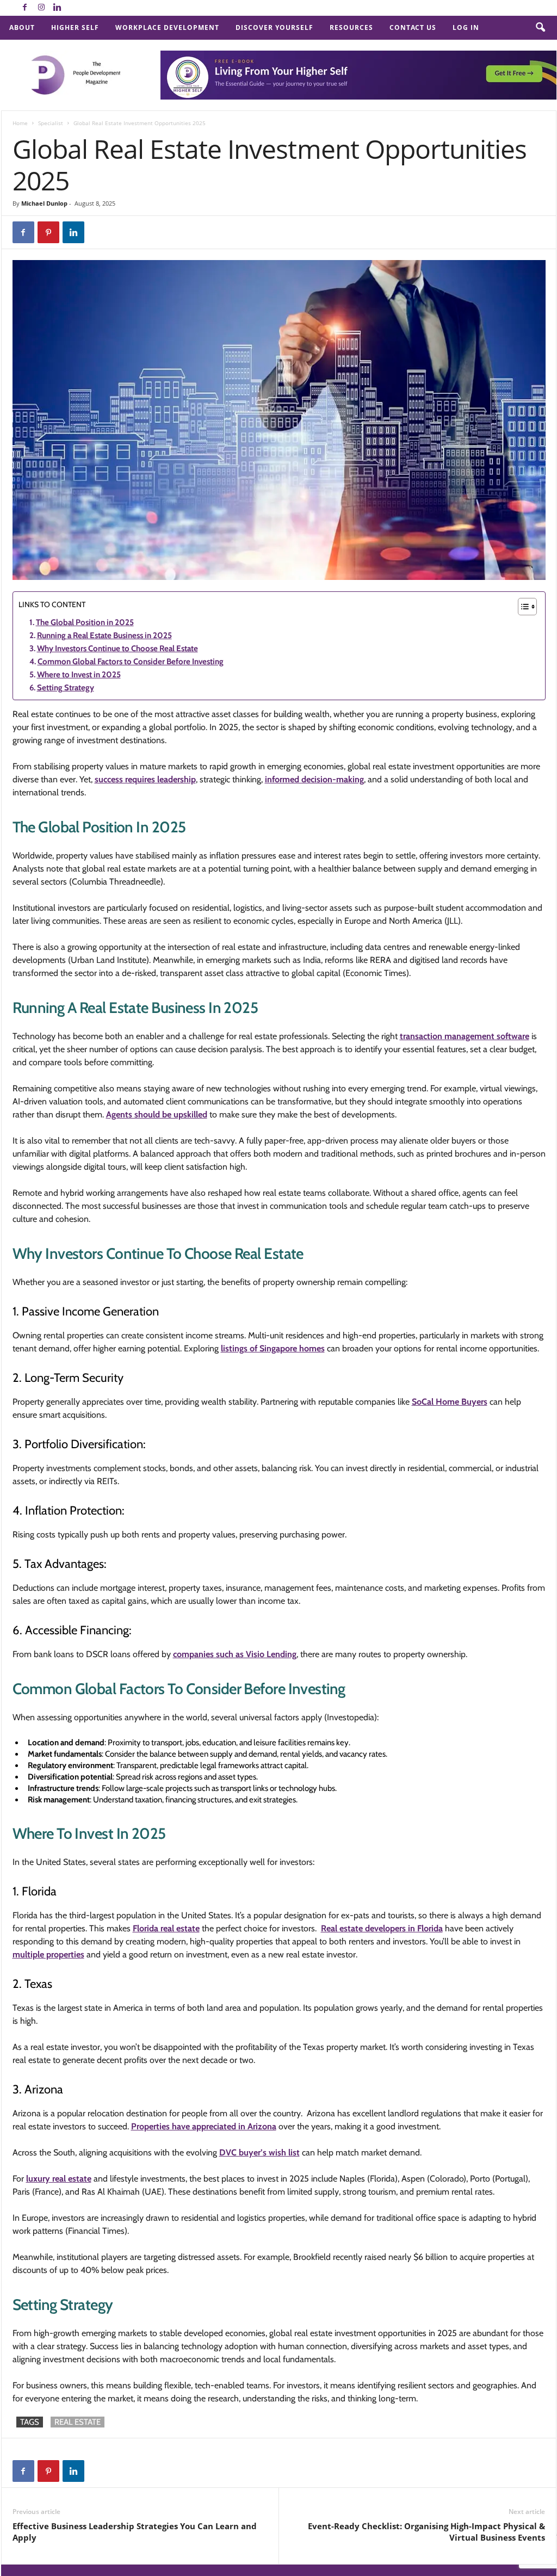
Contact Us (413, 27)
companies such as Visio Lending (235, 1654)
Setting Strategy (66, 688)
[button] (540, 28)
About (22, 27)
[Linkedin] (58, 8)
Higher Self (75, 27)
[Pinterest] (48, 232)
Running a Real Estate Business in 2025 (104, 635)
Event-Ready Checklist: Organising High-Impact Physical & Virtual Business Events (426, 2532)
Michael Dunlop (44, 203)
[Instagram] (41, 8)
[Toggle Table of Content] (522, 607)
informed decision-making (314, 779)
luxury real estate (59, 2179)
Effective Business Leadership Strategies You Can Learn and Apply (135, 2532)
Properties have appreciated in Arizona (204, 2126)
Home (20, 123)
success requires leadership (145, 779)
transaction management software (465, 1036)
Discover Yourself (274, 27)
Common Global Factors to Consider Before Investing (131, 662)
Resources (351, 27)
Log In (466, 27)
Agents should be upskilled (157, 1114)
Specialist (51, 123)
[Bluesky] (74, 8)
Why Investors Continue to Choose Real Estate (117, 648)
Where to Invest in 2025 (79, 675)
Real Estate (78, 2422)
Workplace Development (167, 27)
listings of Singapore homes (273, 1348)
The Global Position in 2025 (85, 622)
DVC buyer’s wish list (259, 2152)
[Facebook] (25, 8)
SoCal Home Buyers (450, 1402)
